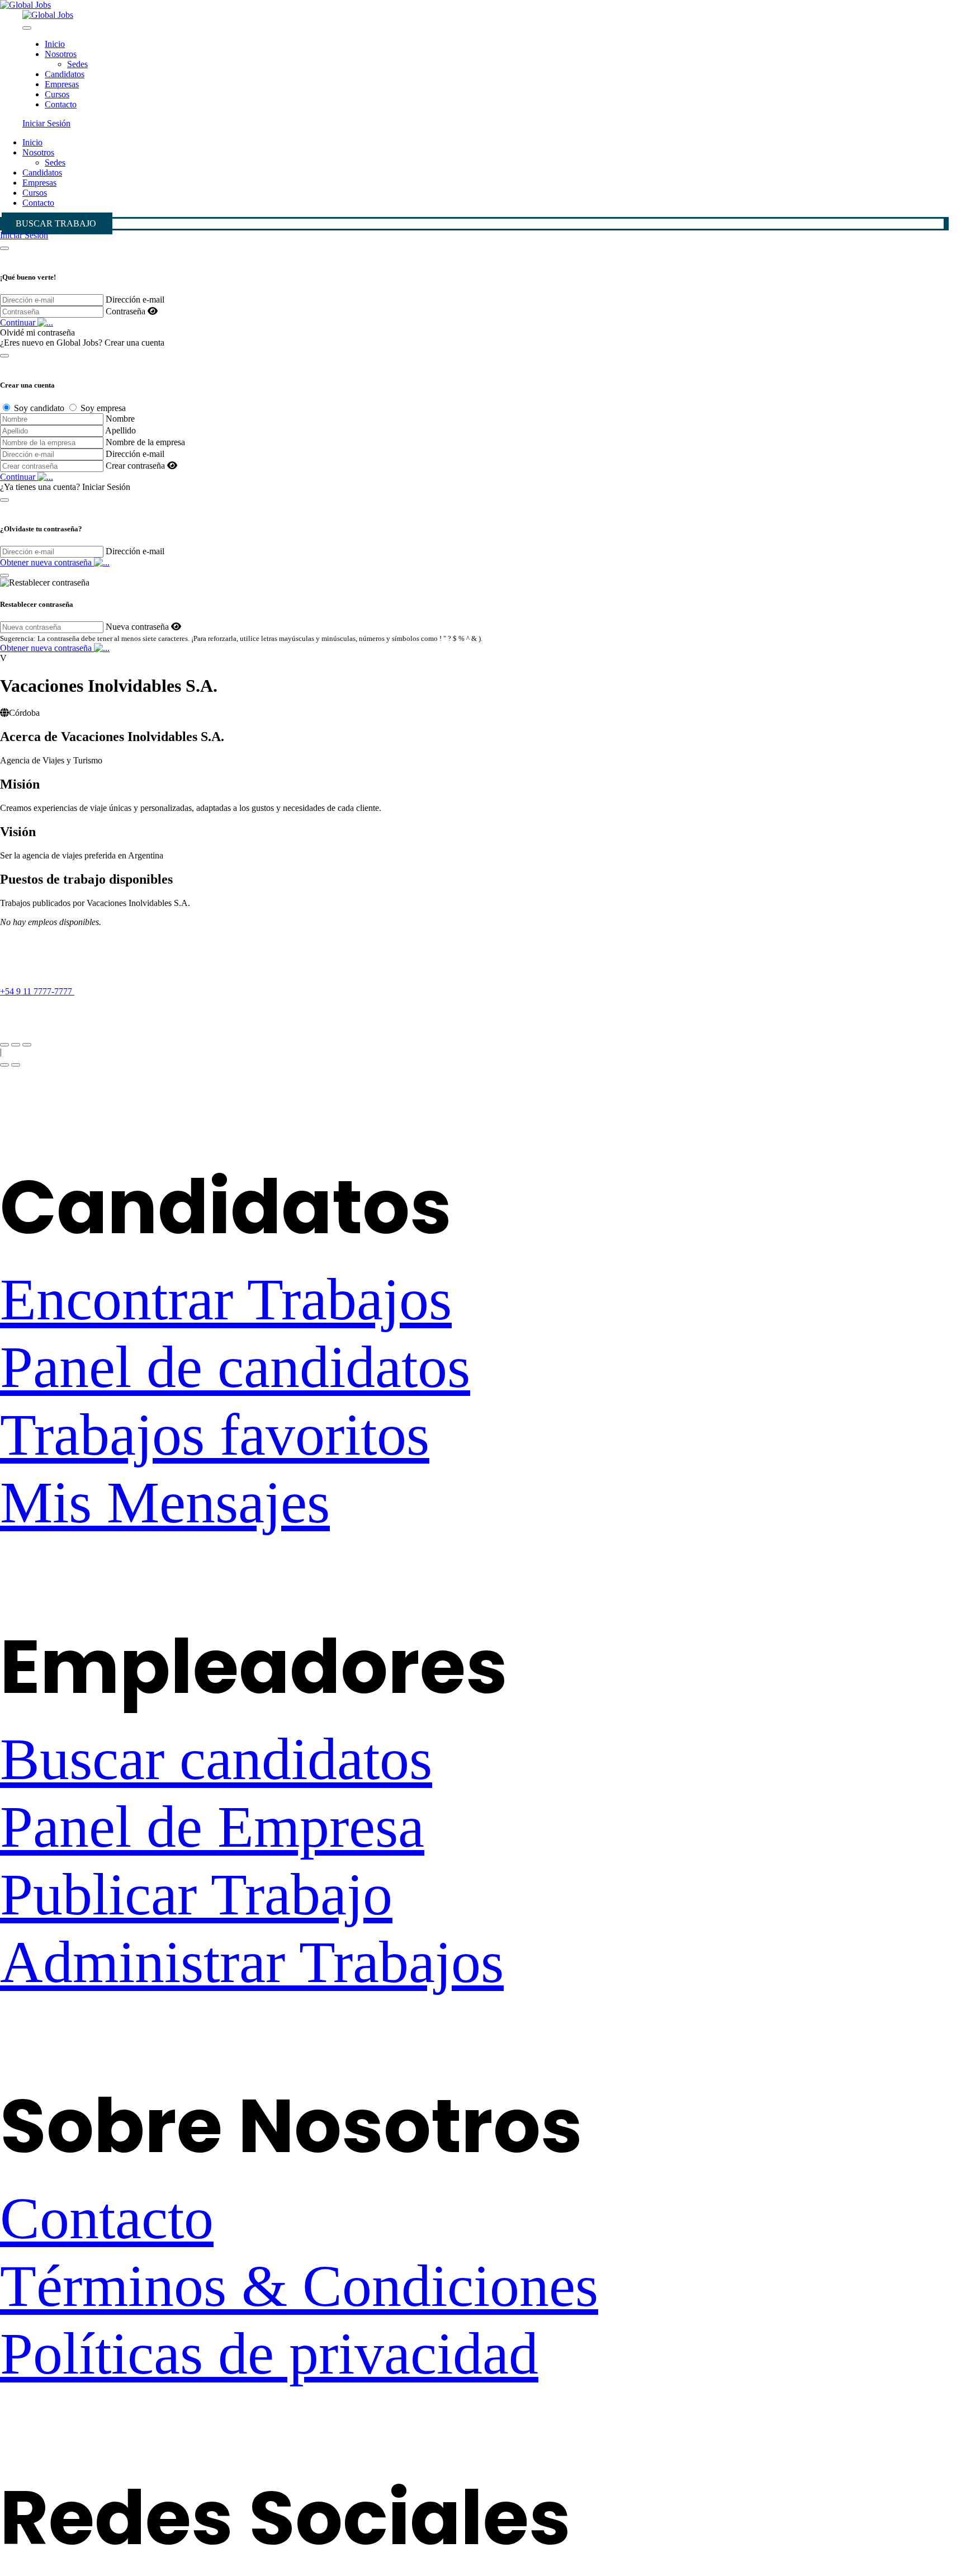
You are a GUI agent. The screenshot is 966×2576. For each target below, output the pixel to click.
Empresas (62, 84)
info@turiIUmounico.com (46, 1011)
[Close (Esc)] (4, 1045)
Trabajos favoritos (215, 1435)
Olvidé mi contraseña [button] (37, 332)
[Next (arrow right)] (16, 1065)
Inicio (55, 44)
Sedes (77, 64)
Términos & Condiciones (299, 2286)
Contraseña (126, 311)
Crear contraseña (135, 466)
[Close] (27, 28)
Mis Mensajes (165, 1502)
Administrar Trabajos (252, 1962)
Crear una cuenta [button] (134, 343)
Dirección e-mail (135, 299)
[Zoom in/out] (27, 1045)
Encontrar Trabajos (226, 1299)
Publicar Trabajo (196, 1895)
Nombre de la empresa (145, 442)
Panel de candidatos (235, 1367)
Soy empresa (103, 408)
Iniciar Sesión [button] (46, 123)
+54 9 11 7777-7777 (37, 991)
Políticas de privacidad (269, 2354)
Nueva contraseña (137, 627)
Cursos (57, 94)
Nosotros (61, 54)
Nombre (120, 419)
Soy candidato (39, 408)
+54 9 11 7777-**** (122, 991)
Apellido (120, 430)
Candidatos (65, 74)
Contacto (61, 104)
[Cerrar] (4, 248)
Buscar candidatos (216, 1759)
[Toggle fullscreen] (16, 1045)
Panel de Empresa (212, 1827)
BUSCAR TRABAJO (56, 223)
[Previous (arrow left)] (4, 1065)
